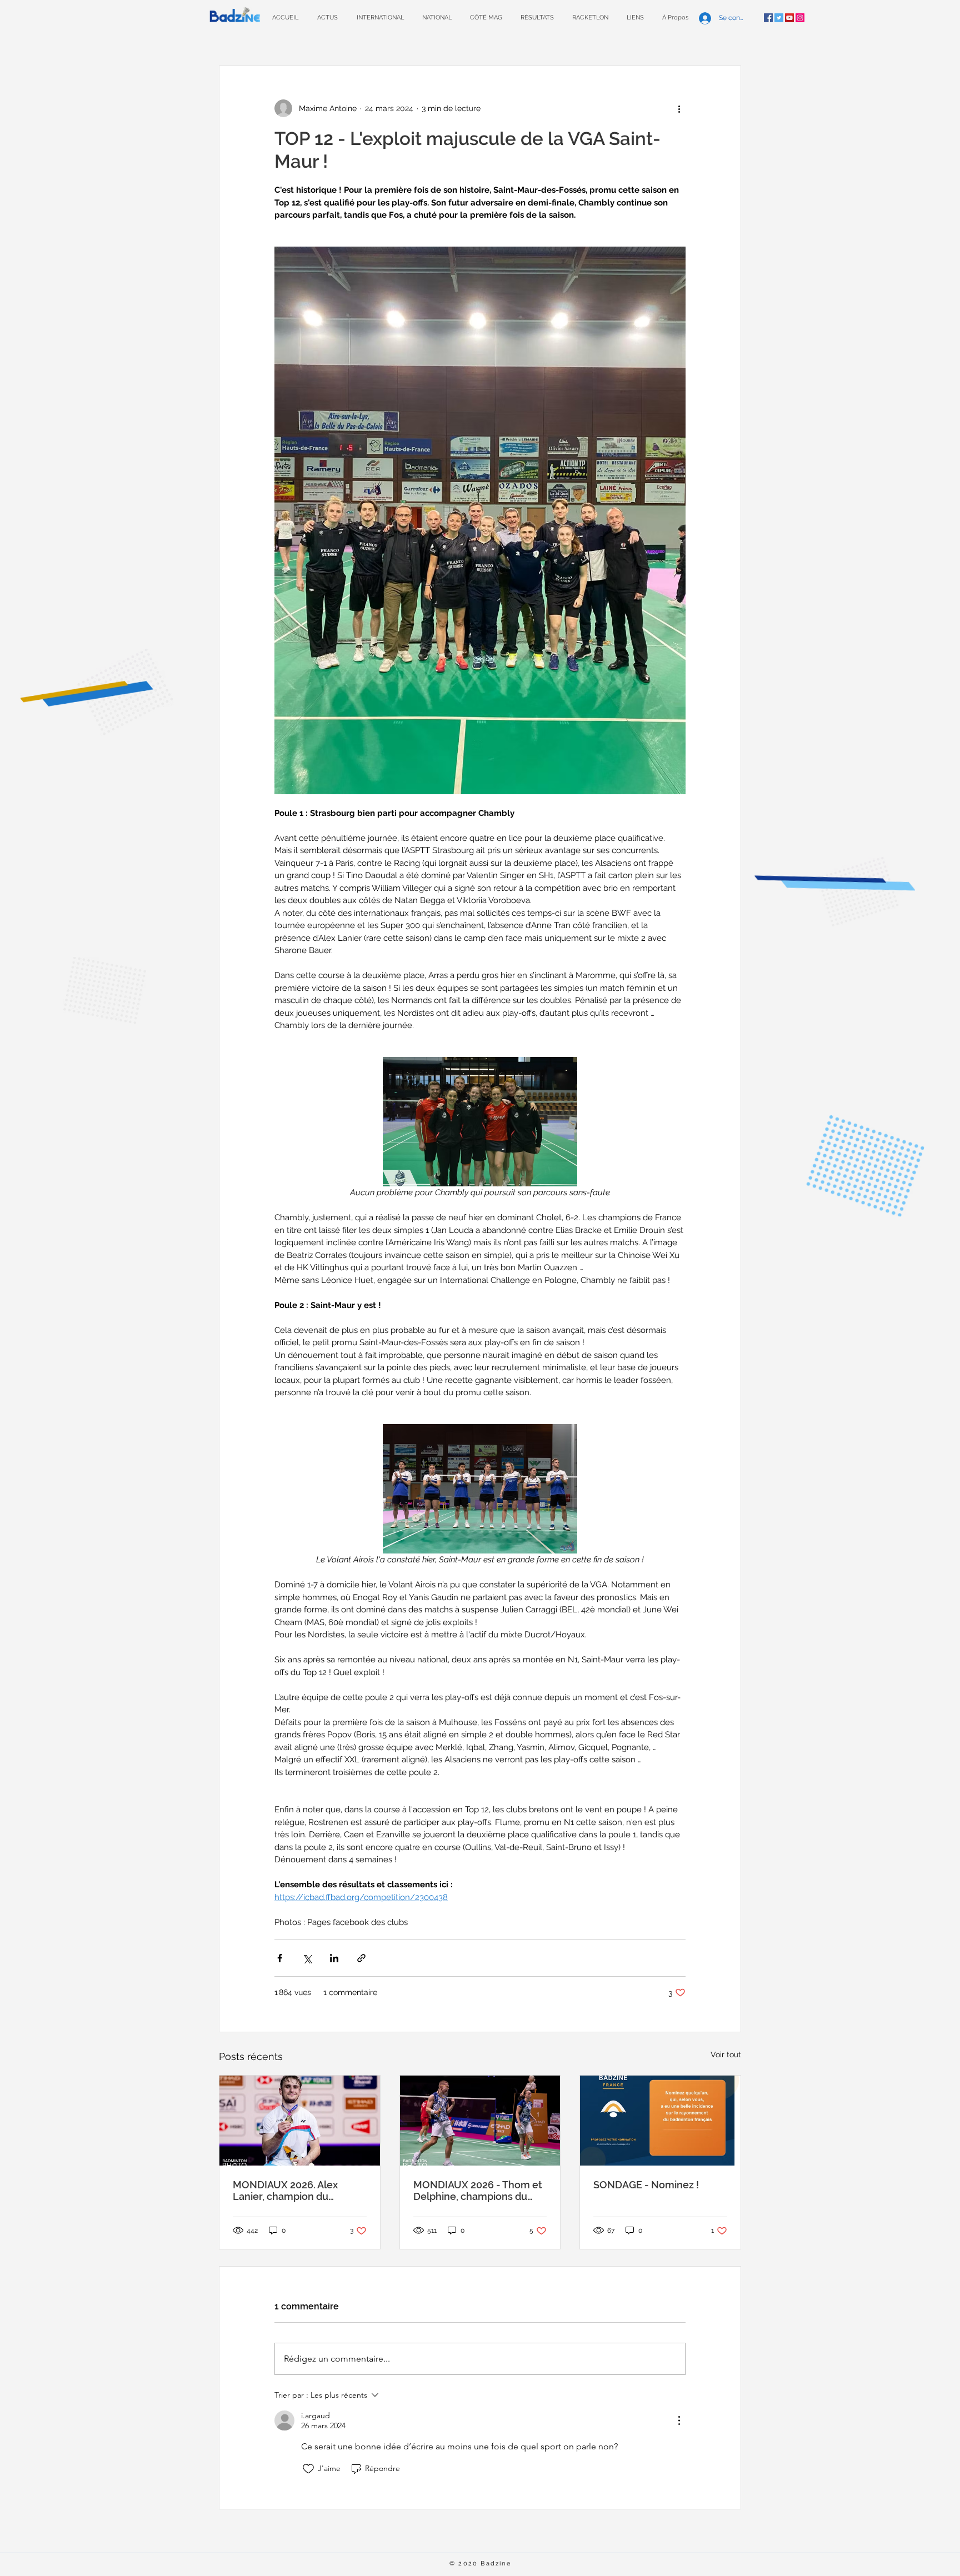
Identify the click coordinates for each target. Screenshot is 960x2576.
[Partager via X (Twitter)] (307, 1958)
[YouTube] (789, 18)
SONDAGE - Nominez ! (646, 2185)
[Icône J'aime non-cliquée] (308, 2469)
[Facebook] (768, 18)
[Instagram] (800, 18)
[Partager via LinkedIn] (334, 1958)
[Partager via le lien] (361, 1958)
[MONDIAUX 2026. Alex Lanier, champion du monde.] (300, 2121)
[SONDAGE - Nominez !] (660, 2121)
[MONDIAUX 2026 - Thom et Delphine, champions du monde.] (480, 2121)
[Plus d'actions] (679, 108)
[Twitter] (779, 18)
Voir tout (726, 2054)
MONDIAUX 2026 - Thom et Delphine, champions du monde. (478, 2191)
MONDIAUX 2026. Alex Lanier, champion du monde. (285, 2191)
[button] (537, 17)
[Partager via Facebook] (280, 1958)
